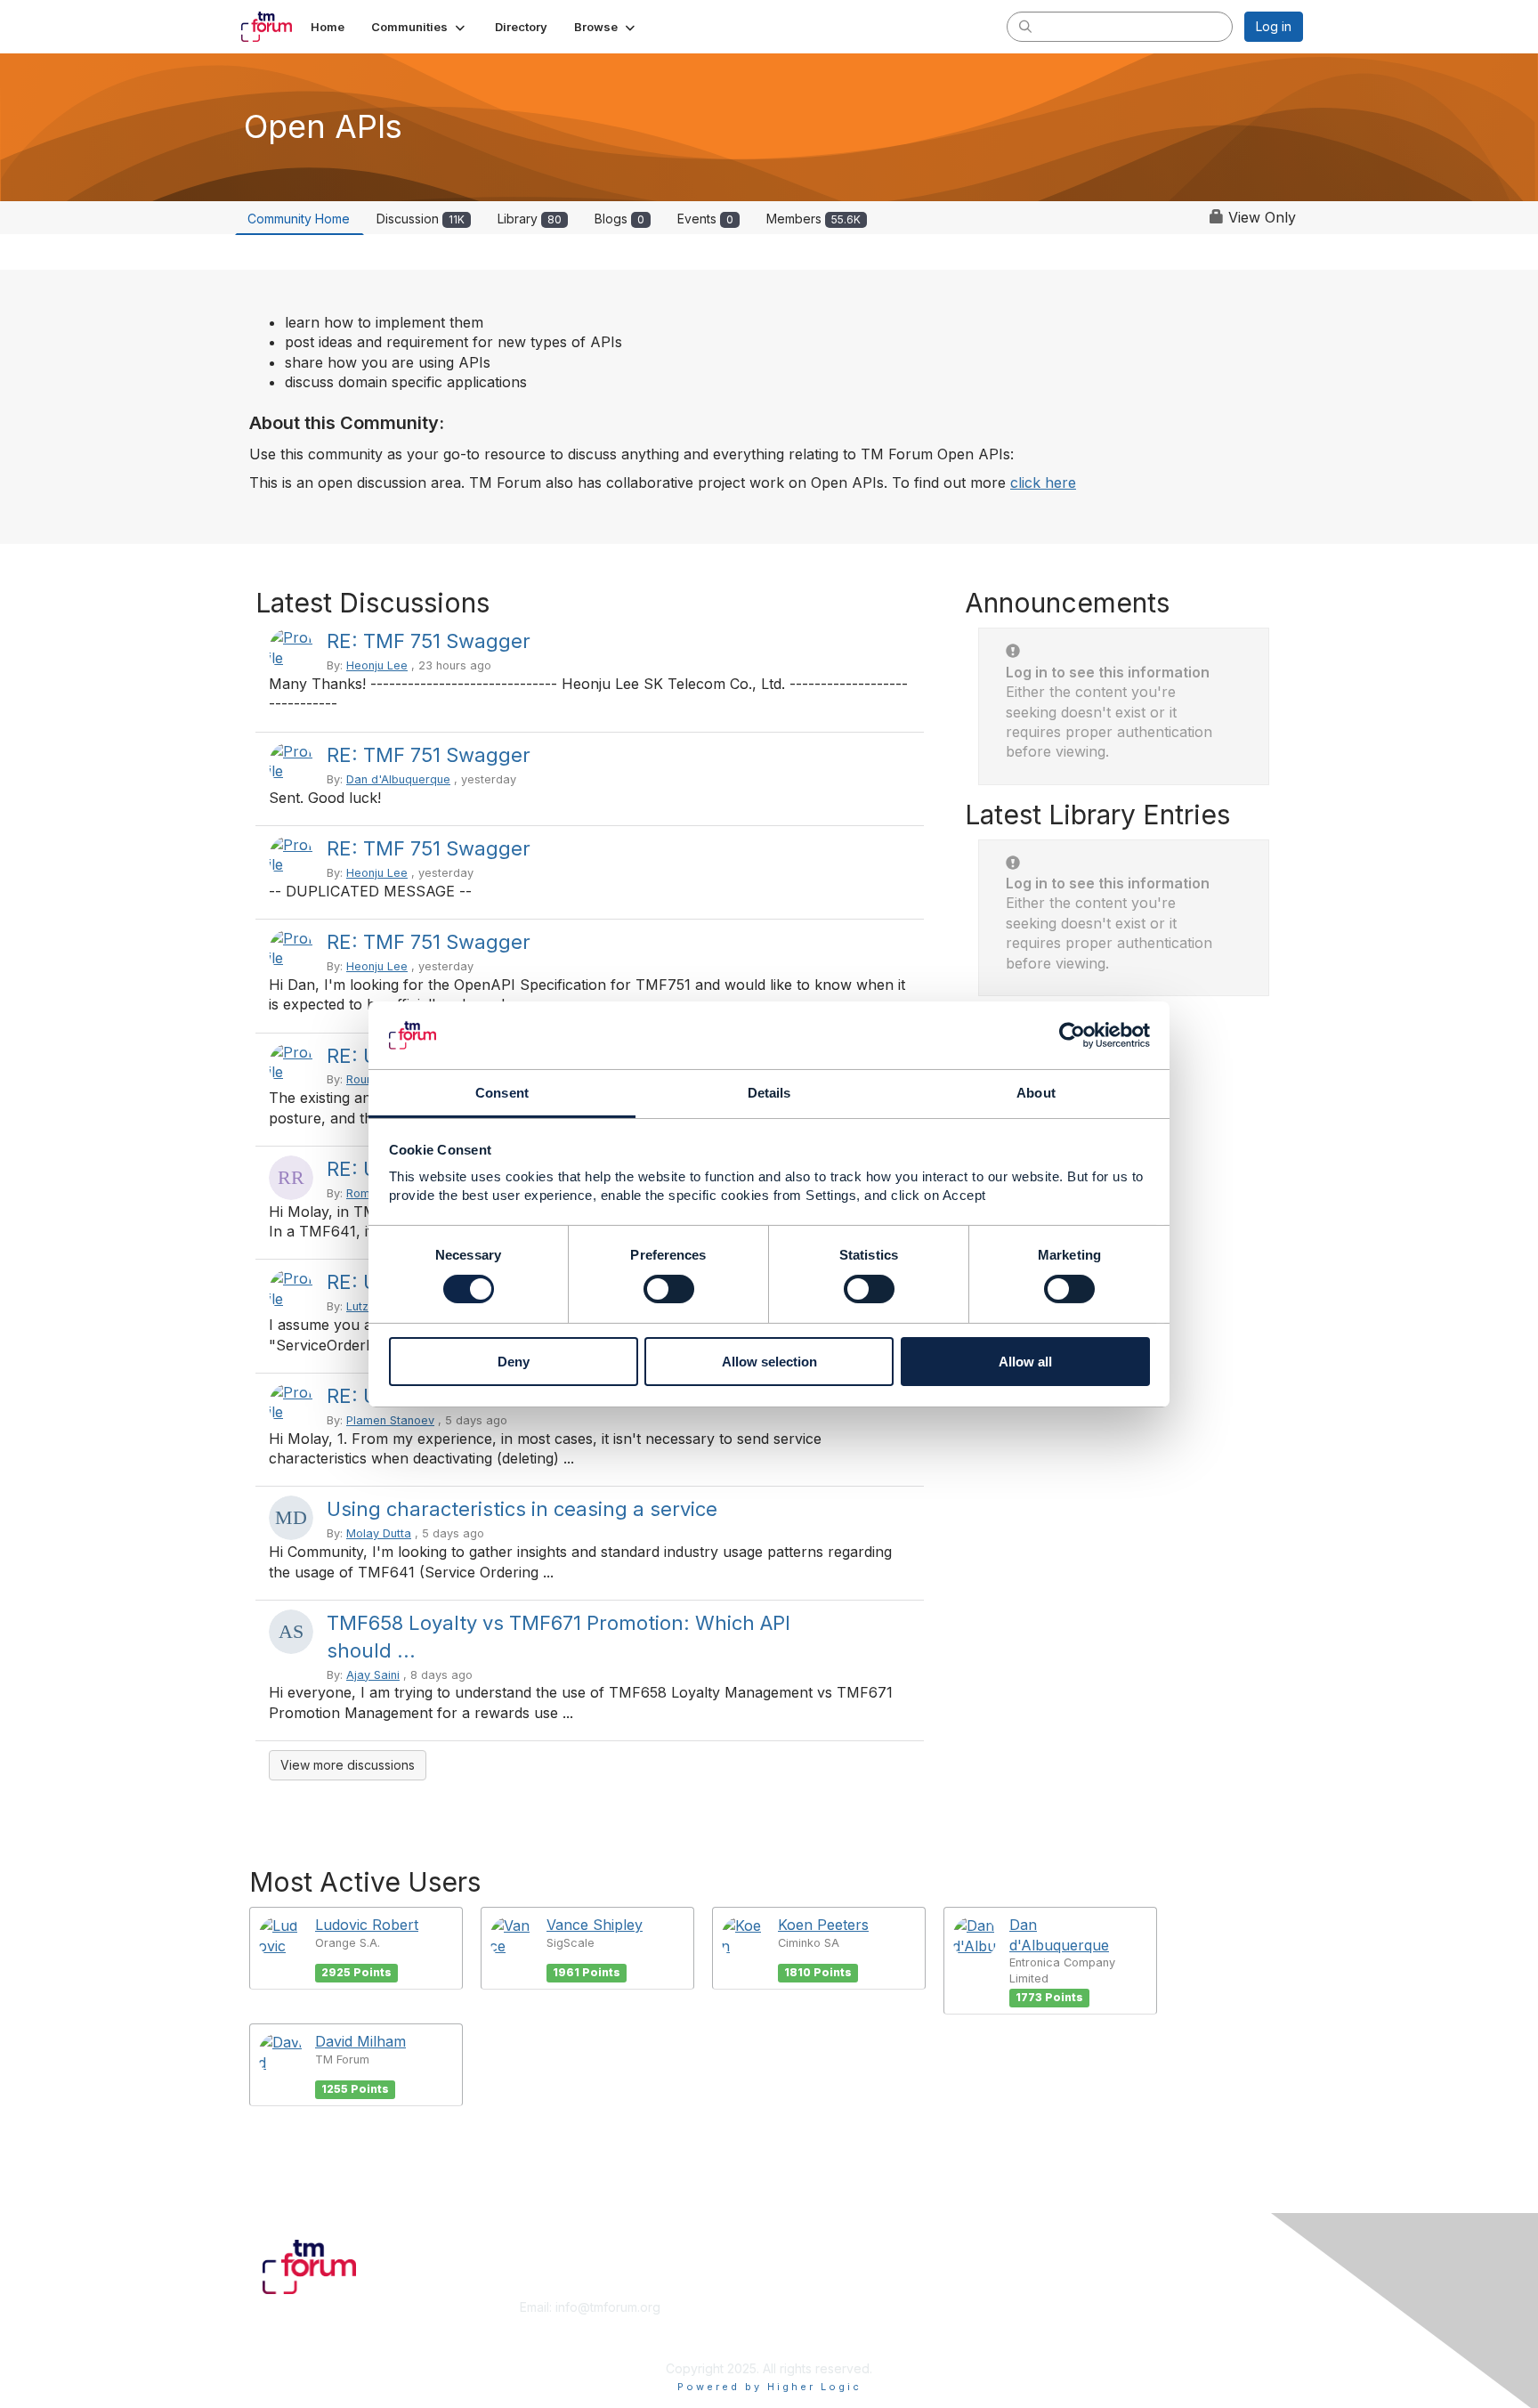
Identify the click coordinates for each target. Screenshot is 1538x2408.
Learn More (810, 2325)
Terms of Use (1073, 2325)
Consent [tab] (502, 1093)
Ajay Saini (373, 1675)
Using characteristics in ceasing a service (522, 1509)
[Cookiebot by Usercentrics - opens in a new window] (1072, 1035)
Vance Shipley (595, 1925)
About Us (1060, 2307)
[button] (420, 27)
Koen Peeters (823, 1925)
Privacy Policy (1075, 2342)
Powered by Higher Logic (769, 2387)
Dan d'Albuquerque (398, 779)
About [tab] (1036, 1093)
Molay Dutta (379, 1533)
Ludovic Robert (367, 1925)
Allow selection (769, 1362)
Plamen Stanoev (390, 1420)
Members (814, 219)
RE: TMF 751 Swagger (429, 641)
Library (530, 219)
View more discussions (348, 1765)
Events (705, 219)
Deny (514, 1362)
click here (1043, 482)
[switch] (669, 1289)
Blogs (619, 219)
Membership (813, 2307)
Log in (1274, 26)
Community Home (299, 219)
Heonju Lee (377, 665)
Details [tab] (769, 1093)
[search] (1025, 26)
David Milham (360, 2041)
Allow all (1025, 1362)
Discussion (421, 219)
